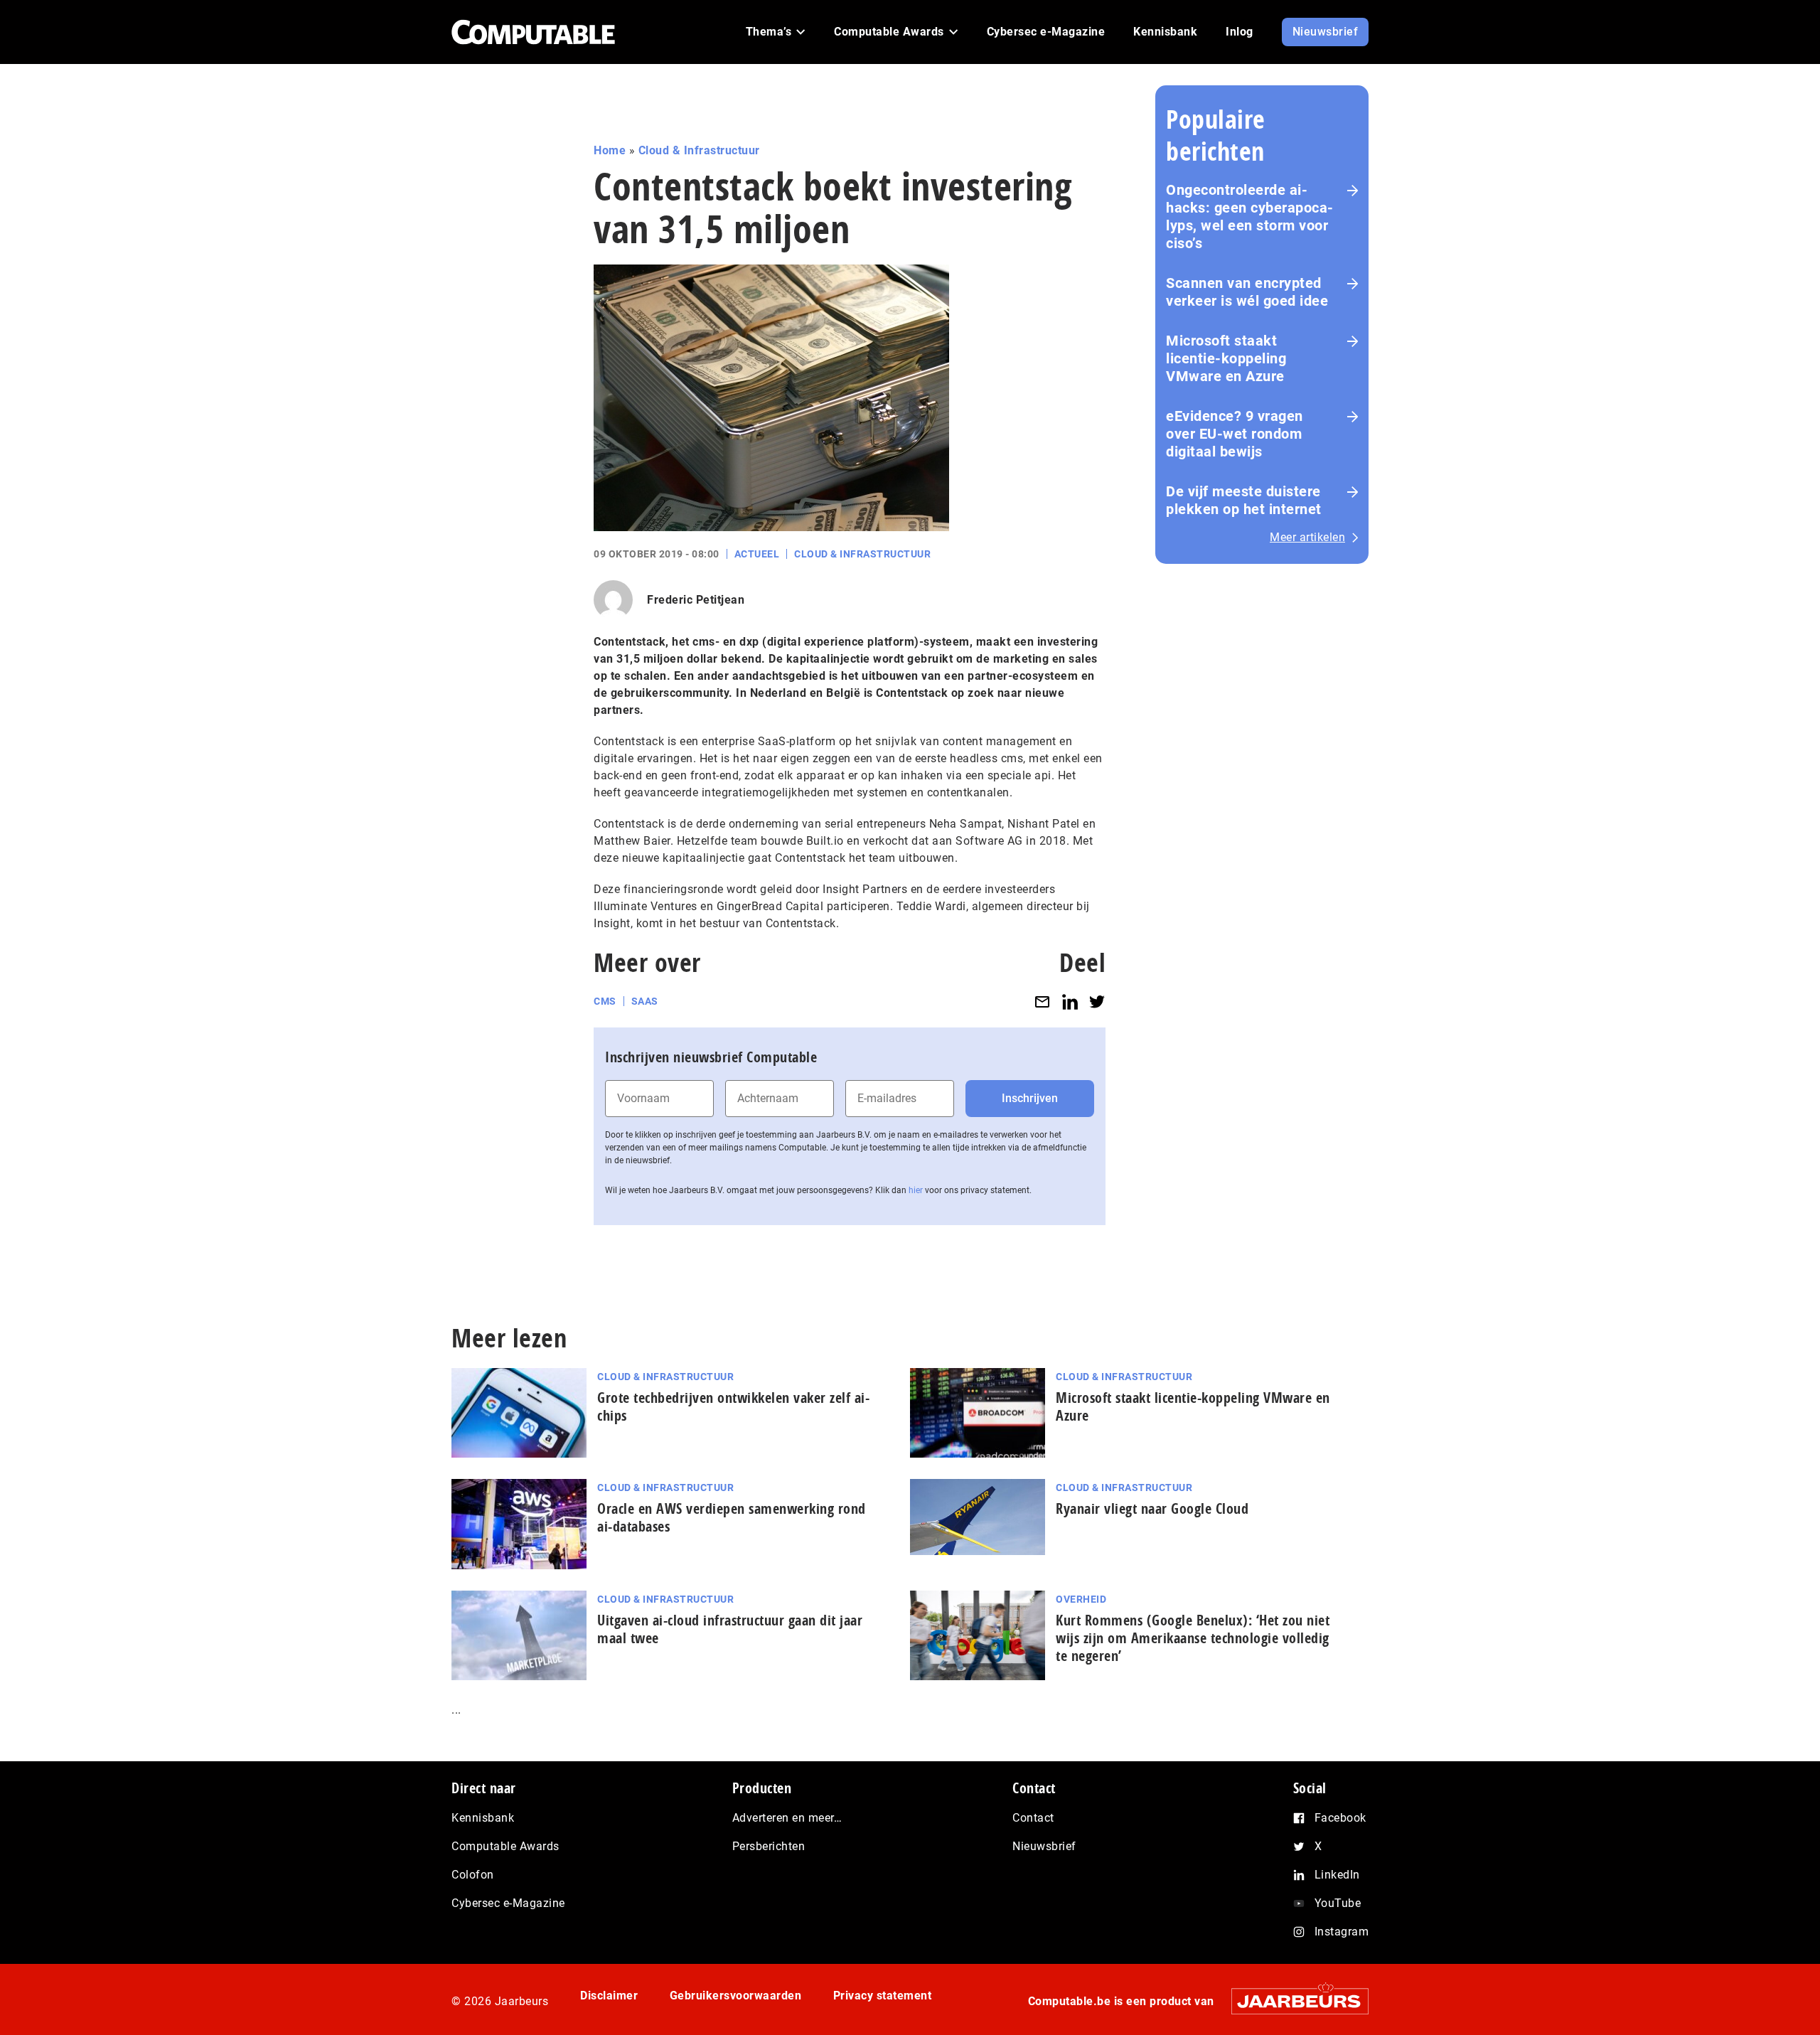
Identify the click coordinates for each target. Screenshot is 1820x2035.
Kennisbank (483, 1818)
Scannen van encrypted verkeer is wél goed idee (1247, 292)
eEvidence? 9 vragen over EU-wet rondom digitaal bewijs (1235, 434)
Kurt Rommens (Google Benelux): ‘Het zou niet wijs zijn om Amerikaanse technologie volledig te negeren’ (1193, 1638)
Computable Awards (505, 1846)
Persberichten (769, 1846)
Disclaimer (609, 1996)
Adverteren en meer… (787, 1818)
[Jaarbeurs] (1293, 2001)
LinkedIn (1337, 1875)
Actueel (757, 554)
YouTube (1338, 1903)
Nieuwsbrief (1044, 1846)
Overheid (1081, 1599)
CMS (605, 1001)
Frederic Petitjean (696, 600)
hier (916, 1190)
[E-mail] (1042, 1002)
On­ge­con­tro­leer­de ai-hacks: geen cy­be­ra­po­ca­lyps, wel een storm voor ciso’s (1249, 217)
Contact (1033, 1818)
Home (610, 150)
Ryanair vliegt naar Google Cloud (1152, 1508)
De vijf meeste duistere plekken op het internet (1244, 500)
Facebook (1340, 1818)
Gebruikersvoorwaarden (736, 1996)
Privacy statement (883, 1996)
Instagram (1342, 1932)
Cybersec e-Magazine (508, 1903)
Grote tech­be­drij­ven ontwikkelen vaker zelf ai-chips (733, 1406)
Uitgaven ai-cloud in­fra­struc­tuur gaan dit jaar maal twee (730, 1629)
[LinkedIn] (1070, 1002)
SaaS (645, 1001)
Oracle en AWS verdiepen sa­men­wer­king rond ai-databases (732, 1517)
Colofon (473, 1875)
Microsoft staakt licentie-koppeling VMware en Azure (1226, 358)
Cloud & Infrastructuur (699, 150)
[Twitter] (1097, 1002)
